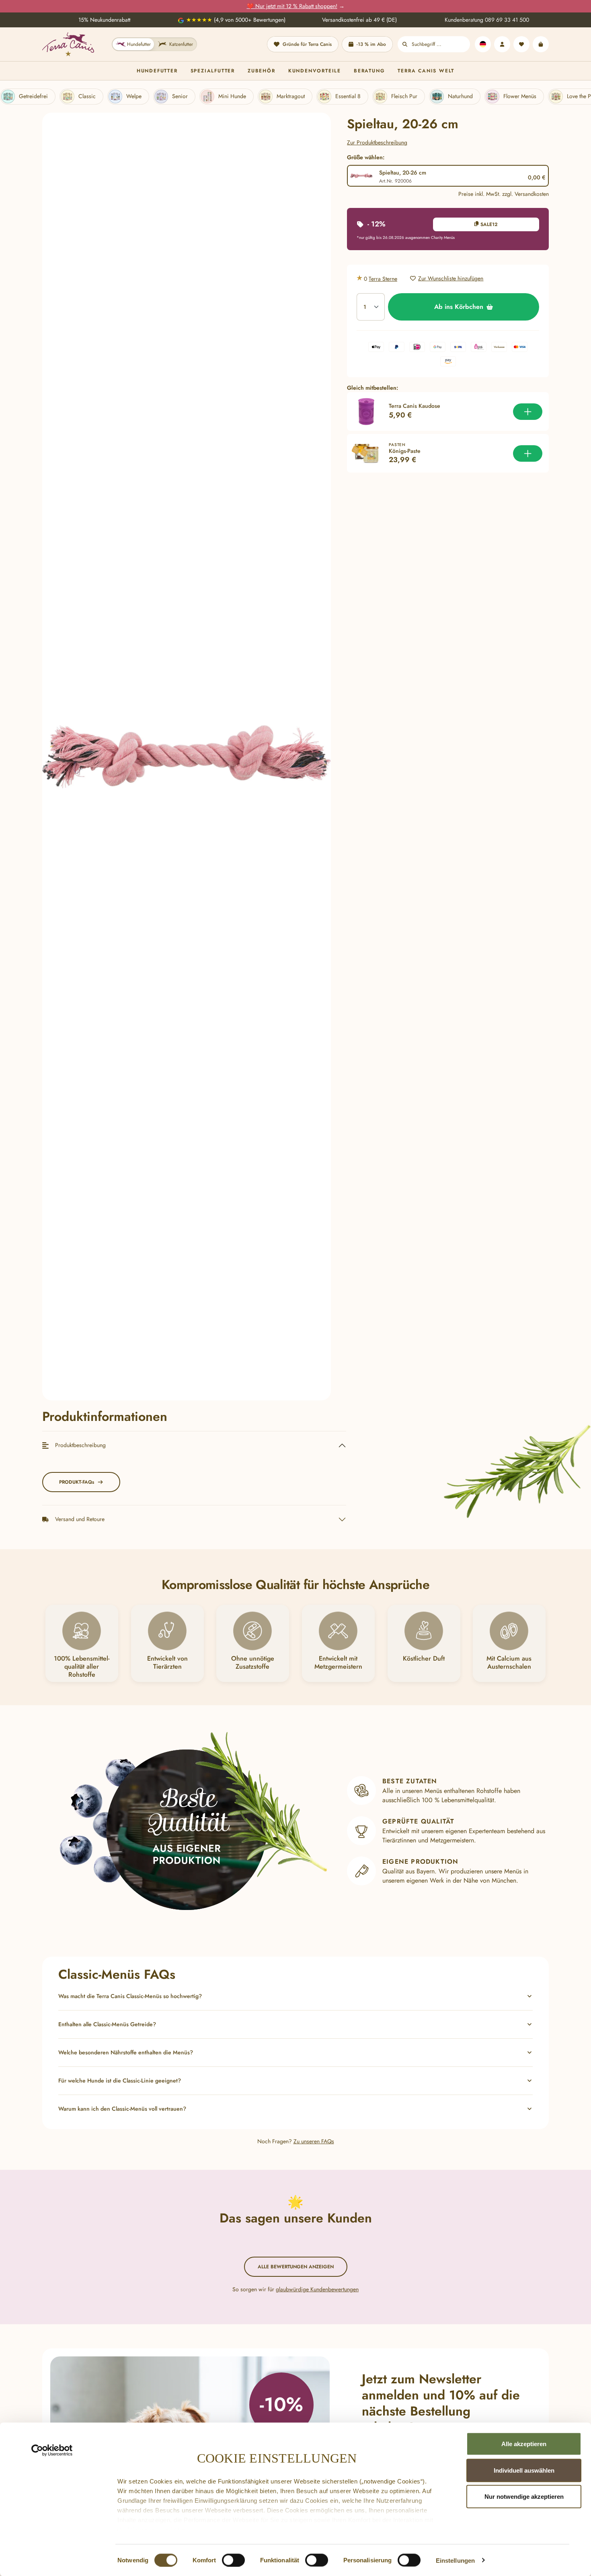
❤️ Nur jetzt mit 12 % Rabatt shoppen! (292, 6)
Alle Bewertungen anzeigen (296, 2267)
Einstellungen (455, 2560)
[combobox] (441, 44)
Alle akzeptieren (524, 2444)
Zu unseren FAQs (314, 2141)
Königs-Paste (405, 451)
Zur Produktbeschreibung (377, 142)
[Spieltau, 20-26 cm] (187, 757)
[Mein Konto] (502, 44)
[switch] (233, 2560)
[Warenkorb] (541, 44)
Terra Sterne (383, 279)
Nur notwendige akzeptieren (524, 2497)
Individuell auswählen (524, 2470)
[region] (187, 757)
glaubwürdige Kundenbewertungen (317, 2289)
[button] (295, 1996)
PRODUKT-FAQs (77, 1482)
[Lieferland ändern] (483, 44)
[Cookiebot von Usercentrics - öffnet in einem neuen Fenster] (52, 2451)
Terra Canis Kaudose (415, 406)
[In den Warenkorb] (528, 412)
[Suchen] (405, 44)
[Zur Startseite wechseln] (68, 44)
